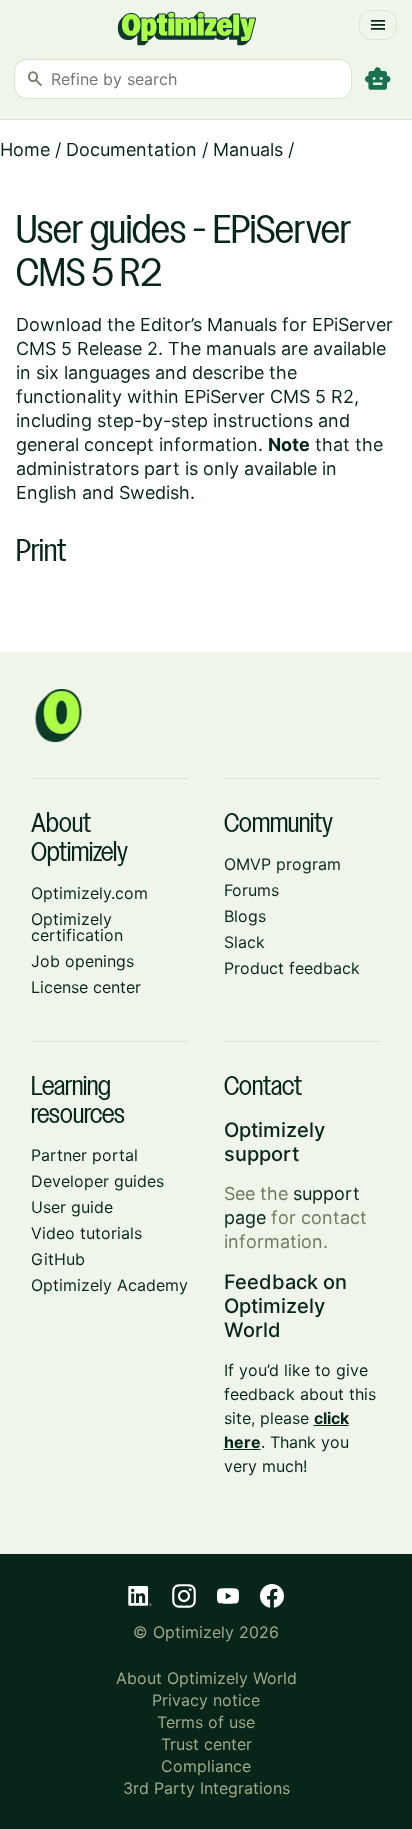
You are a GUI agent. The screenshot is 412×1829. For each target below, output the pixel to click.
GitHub (58, 1259)
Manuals (248, 149)
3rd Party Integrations (206, 1788)
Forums (251, 890)
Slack (244, 942)
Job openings (82, 961)
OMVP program (282, 864)
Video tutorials (86, 1233)
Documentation (131, 149)
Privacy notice (206, 1700)
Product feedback (292, 968)
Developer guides (97, 1181)
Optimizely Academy (109, 1285)
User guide (72, 1207)
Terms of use (206, 1722)
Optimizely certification (77, 927)
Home (25, 149)
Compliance (206, 1766)
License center (86, 987)
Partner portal (84, 1155)
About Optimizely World (206, 1678)
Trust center (206, 1744)
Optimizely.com (89, 893)
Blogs (245, 916)
